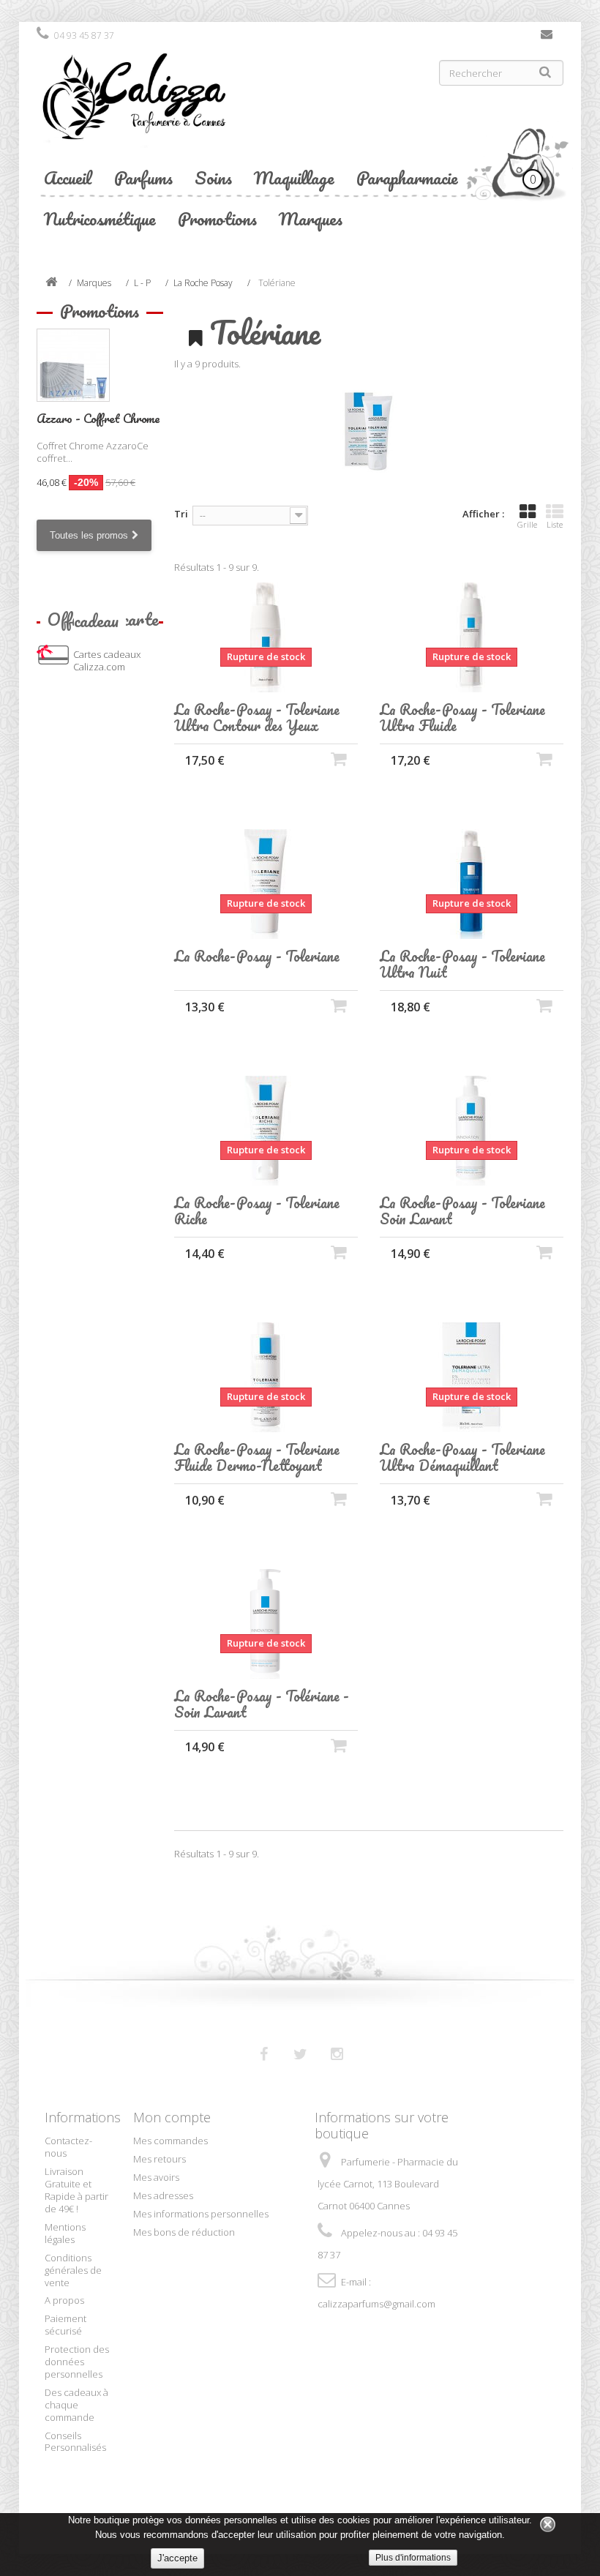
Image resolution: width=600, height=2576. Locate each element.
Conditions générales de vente (73, 2270)
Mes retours (160, 2159)
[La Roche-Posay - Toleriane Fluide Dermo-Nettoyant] (266, 1377)
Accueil (68, 177)
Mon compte (172, 2117)
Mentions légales (65, 2233)
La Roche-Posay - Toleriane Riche (257, 1211)
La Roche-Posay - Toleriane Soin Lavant (462, 1211)
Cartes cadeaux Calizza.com (107, 660)
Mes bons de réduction (184, 2232)
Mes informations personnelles (201, 2214)
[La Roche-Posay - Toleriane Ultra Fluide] (472, 637)
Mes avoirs (156, 2177)
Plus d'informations (413, 2558)
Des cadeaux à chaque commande (76, 2405)
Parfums (143, 177)
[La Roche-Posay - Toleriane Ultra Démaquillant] (472, 1377)
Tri (181, 514)
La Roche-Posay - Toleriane (257, 956)
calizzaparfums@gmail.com (376, 2304)
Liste (555, 524)
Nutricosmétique (100, 218)
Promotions (217, 218)
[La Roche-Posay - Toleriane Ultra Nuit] (472, 884)
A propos (64, 2300)
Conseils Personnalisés (75, 2442)
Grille (527, 524)
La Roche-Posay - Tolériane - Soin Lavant (262, 1704)
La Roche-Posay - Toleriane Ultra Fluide (462, 718)
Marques (311, 218)
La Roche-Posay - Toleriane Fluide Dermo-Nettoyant (257, 1458)
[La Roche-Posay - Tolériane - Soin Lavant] (266, 1624)
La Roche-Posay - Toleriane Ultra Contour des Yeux (257, 718)
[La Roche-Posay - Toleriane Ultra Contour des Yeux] (266, 637)
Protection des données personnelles (77, 2362)
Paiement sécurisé (65, 2325)
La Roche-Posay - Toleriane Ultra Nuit (462, 965)
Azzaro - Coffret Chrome (98, 418)
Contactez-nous (547, 37)
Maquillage (294, 177)
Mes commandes (170, 2141)
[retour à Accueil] (51, 283)
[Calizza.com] (163, 108)
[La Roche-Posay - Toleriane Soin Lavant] (472, 1131)
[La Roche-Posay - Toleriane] (266, 884)
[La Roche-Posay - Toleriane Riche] (266, 1131)
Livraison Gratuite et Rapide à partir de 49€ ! (76, 2190)
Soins (213, 177)
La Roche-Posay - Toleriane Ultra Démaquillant (462, 1458)
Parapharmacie (407, 177)
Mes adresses (163, 2195)
